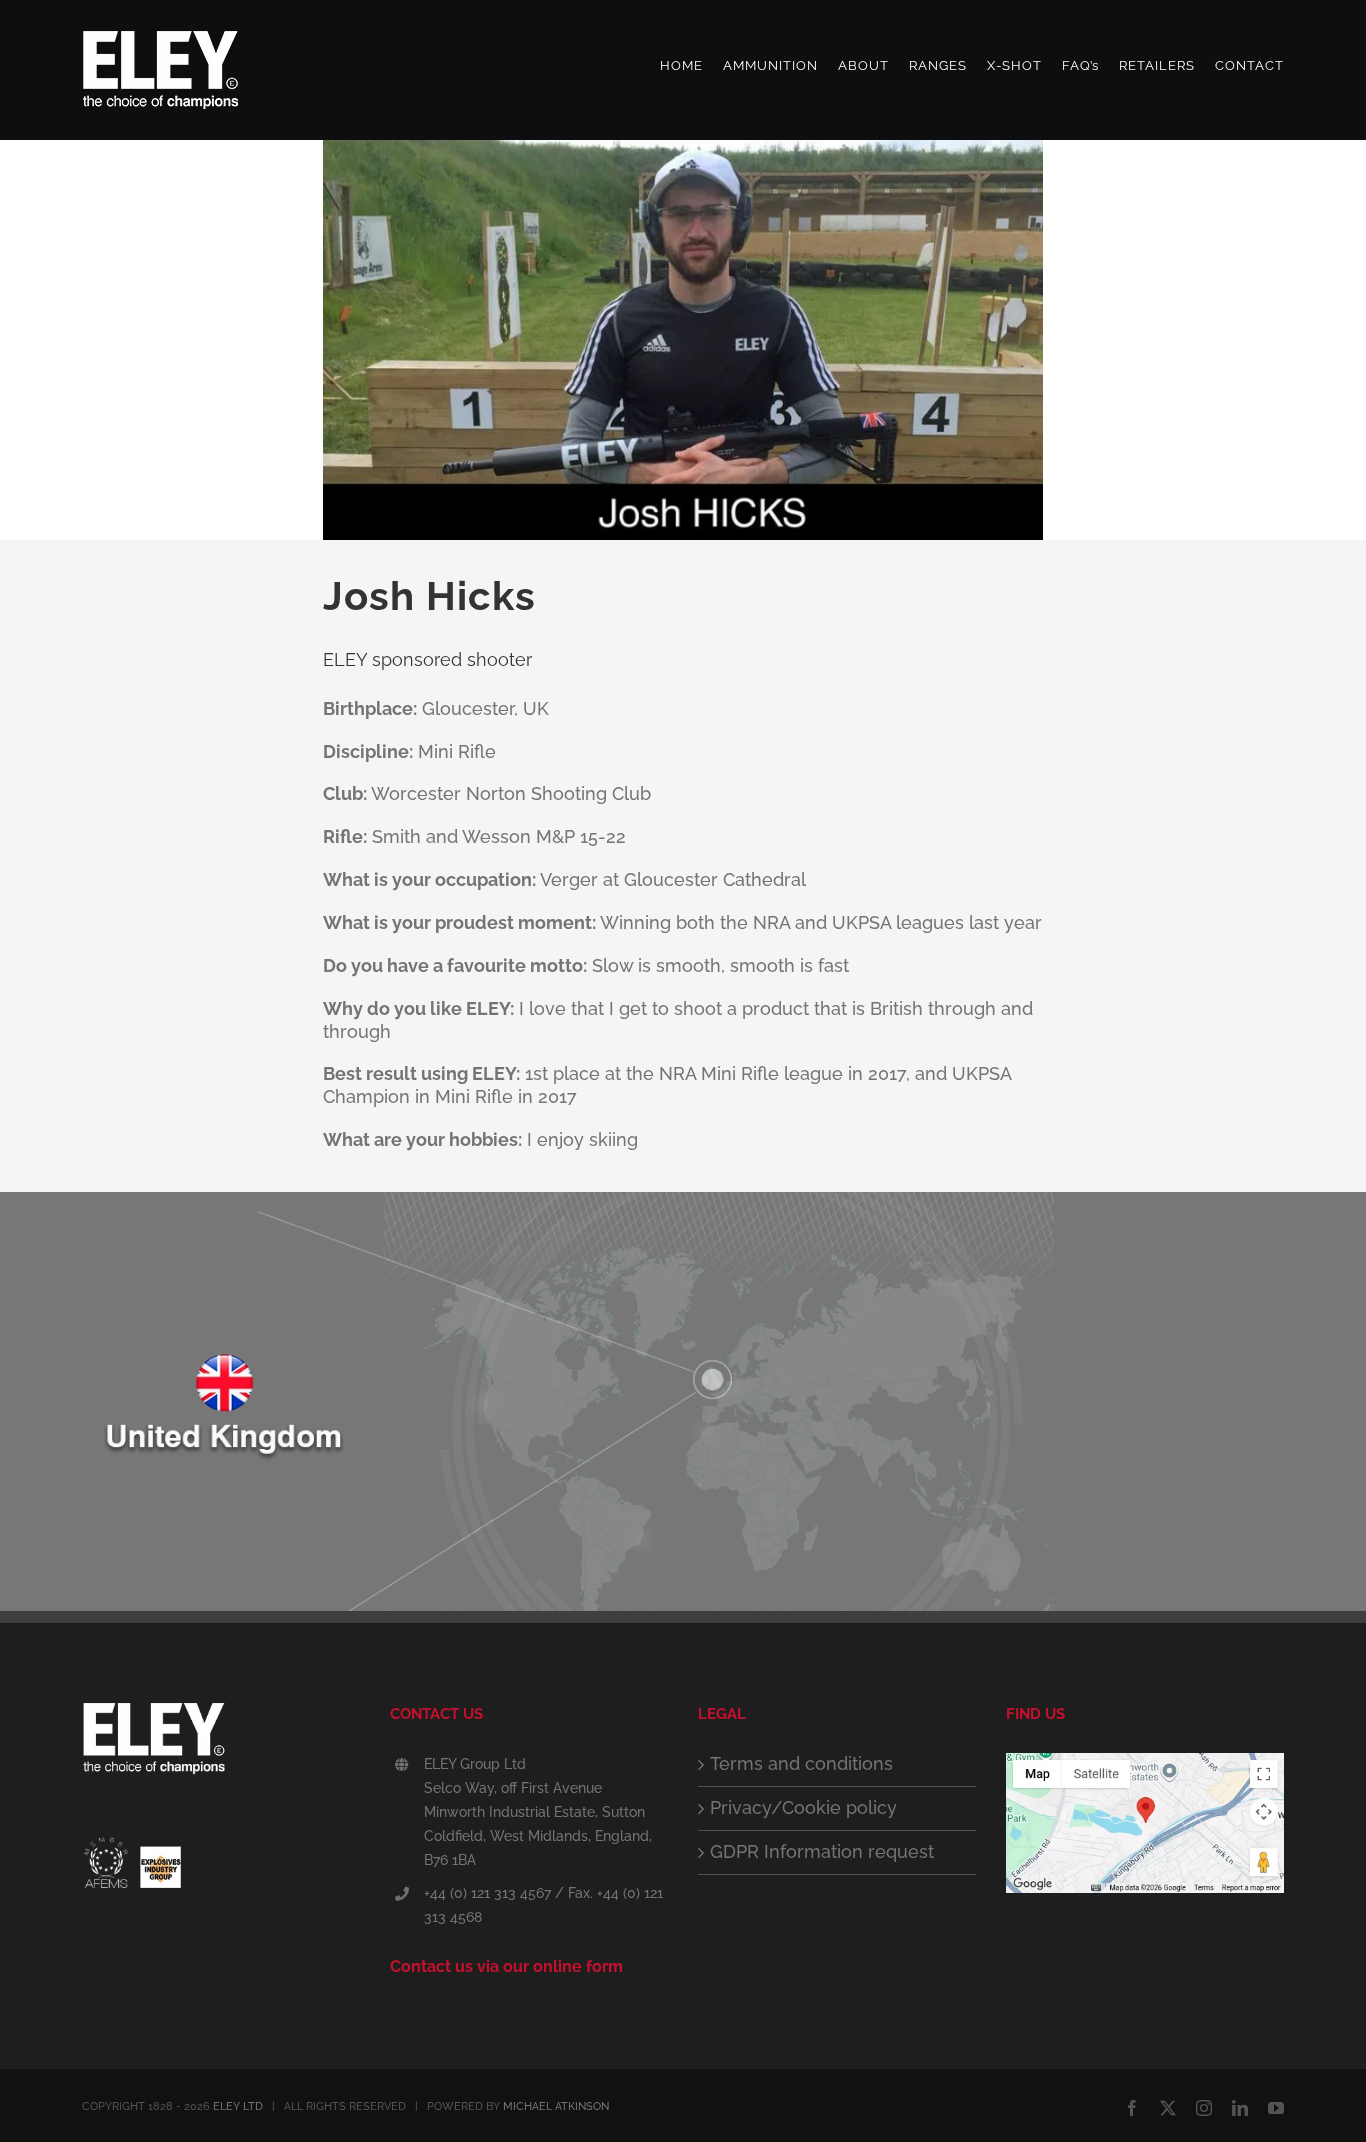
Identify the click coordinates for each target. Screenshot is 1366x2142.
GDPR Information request (822, 1851)
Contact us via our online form (506, 1966)
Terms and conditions (801, 1763)
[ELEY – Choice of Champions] (221, 1744)
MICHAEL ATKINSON (556, 2106)
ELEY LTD (238, 2106)
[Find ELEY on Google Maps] (1145, 1763)
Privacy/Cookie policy (803, 1807)
